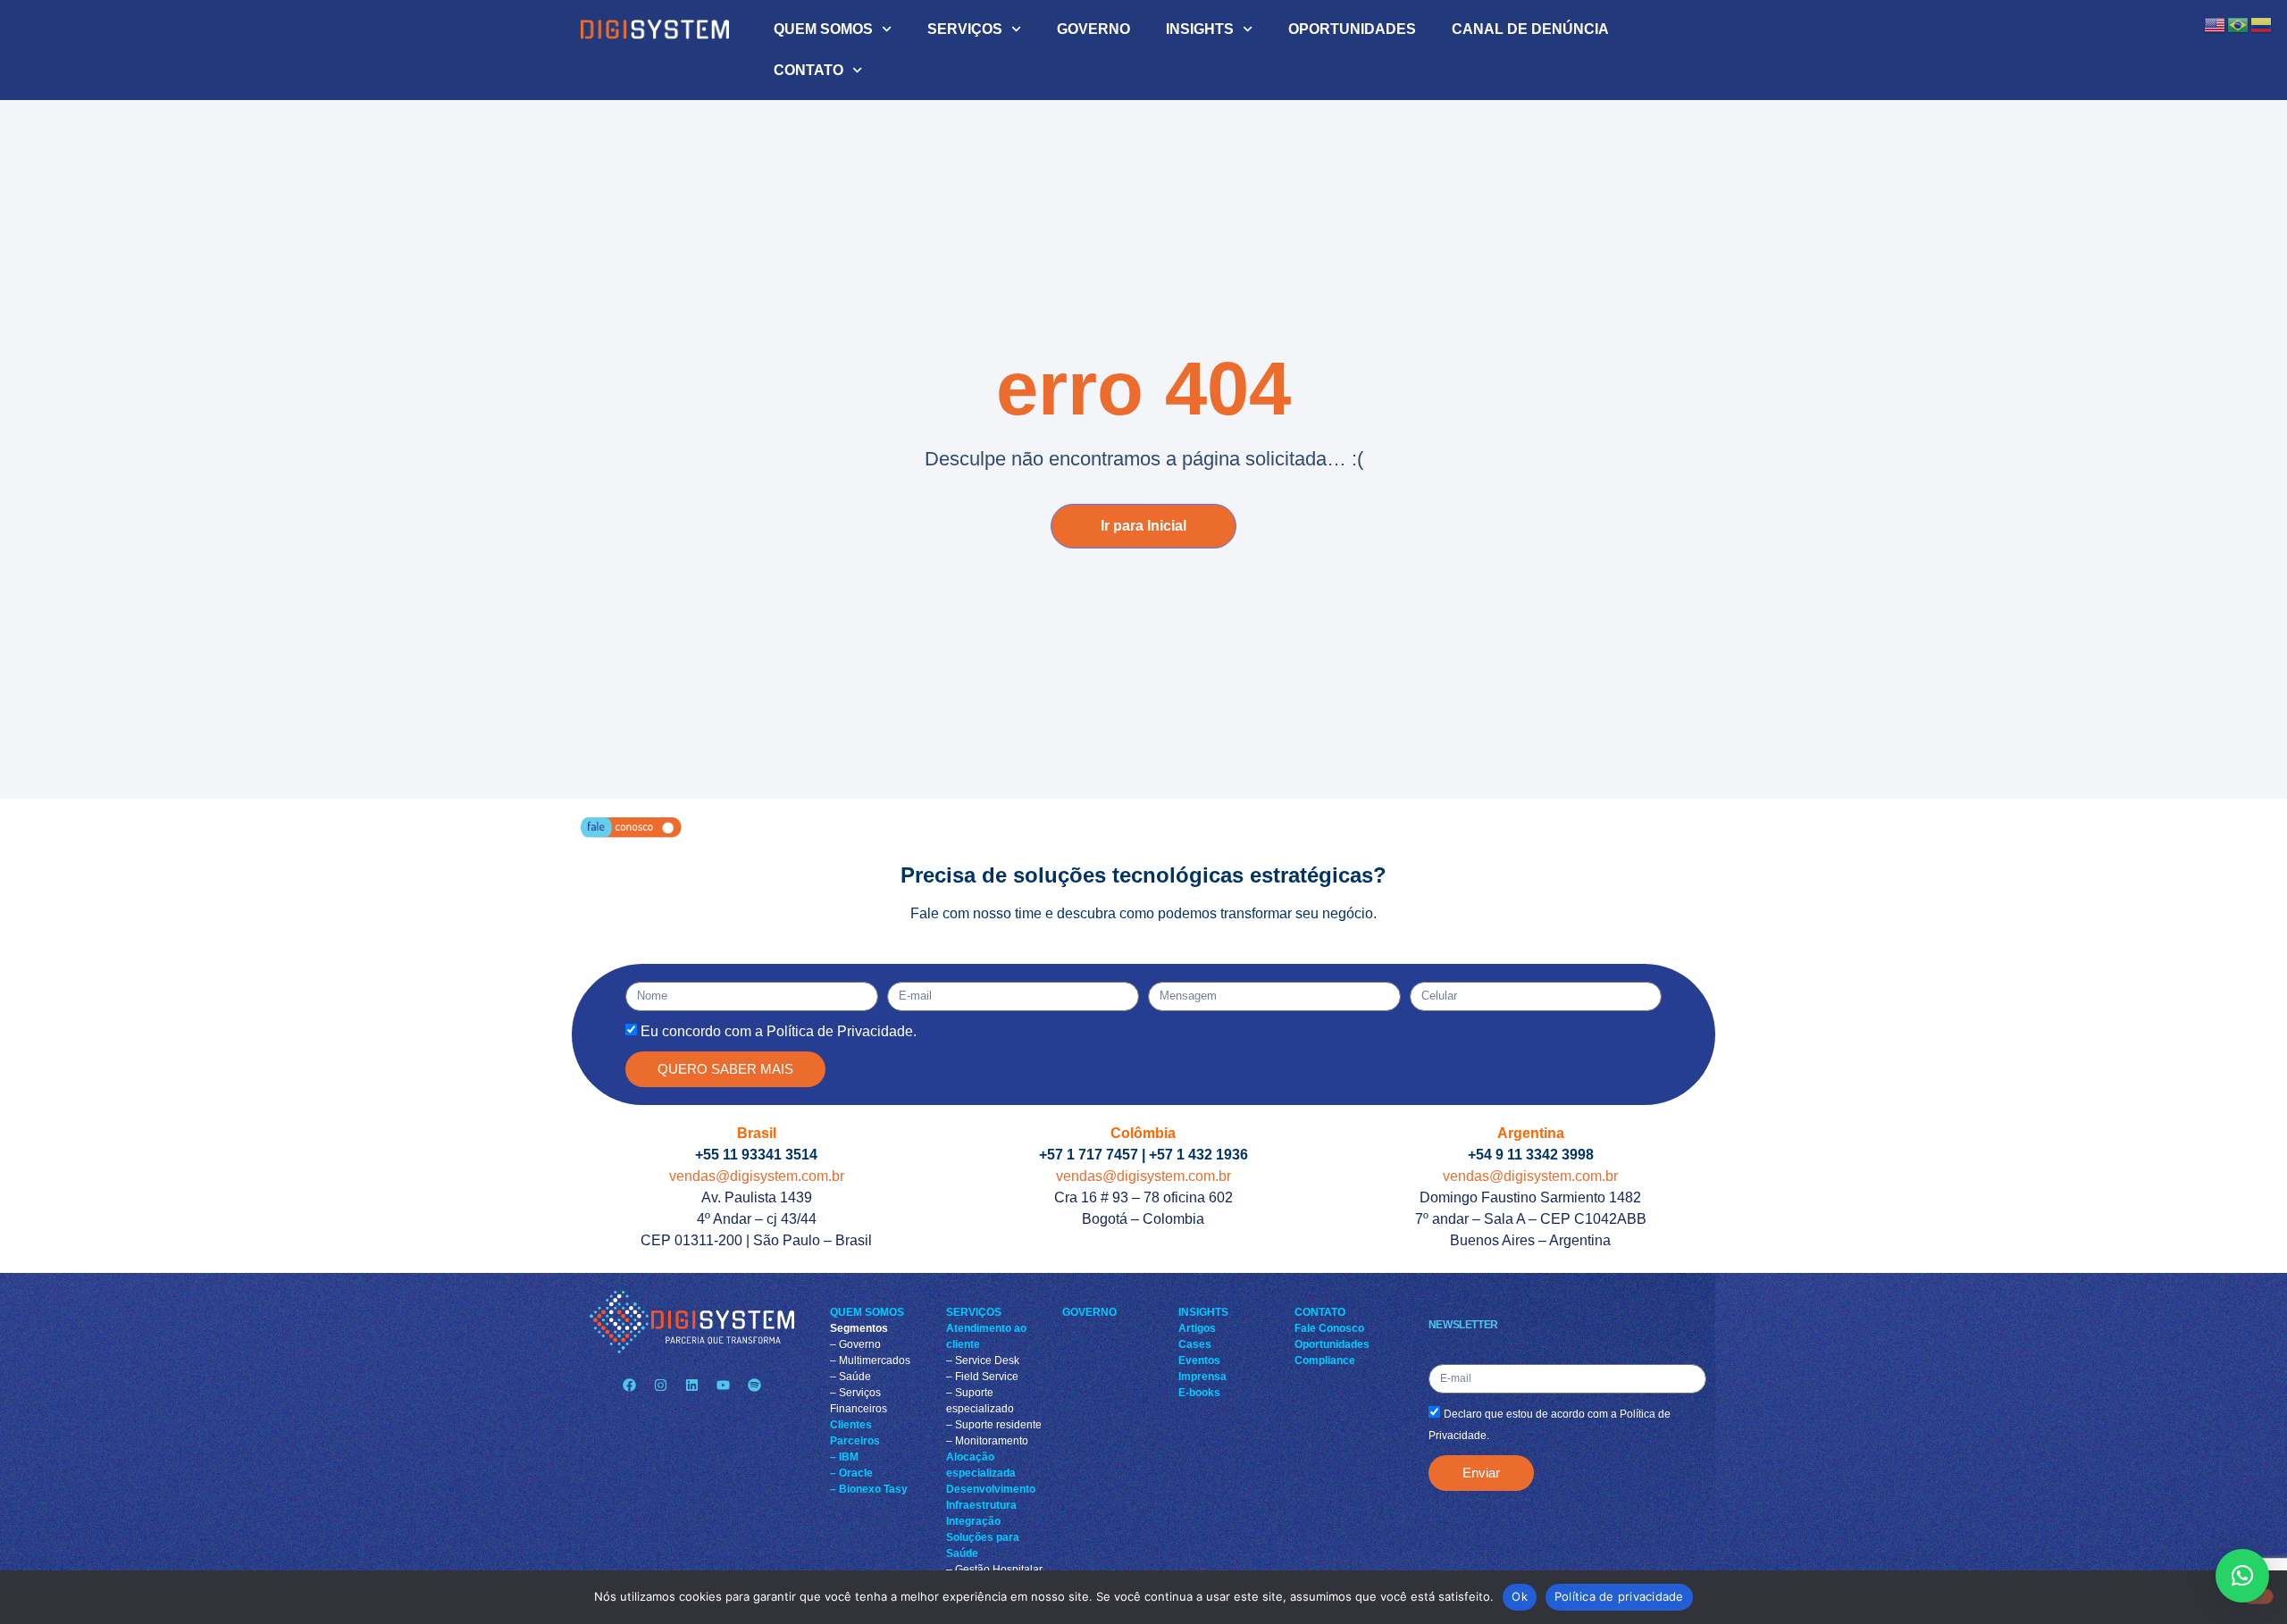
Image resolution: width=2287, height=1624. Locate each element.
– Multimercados (870, 1360)
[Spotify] (754, 1385)
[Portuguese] (2239, 24)
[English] (2216, 24)
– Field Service (982, 1377)
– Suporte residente (994, 1425)
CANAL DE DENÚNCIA (1530, 29)
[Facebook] (629, 1385)
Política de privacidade (1619, 1596)
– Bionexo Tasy (869, 1489)
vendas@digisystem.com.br (757, 1176)
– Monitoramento (987, 1441)
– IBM (844, 1457)
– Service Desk (983, 1360)
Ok (1520, 1596)
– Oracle (851, 1473)
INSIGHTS (1200, 29)
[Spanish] (2262, 24)
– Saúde (850, 1377)
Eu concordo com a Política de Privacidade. (779, 1031)
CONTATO (808, 70)
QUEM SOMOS (823, 29)
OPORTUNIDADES (1352, 29)
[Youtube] (723, 1385)
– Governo (855, 1344)
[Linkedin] (691, 1385)
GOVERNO (1093, 29)
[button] (2242, 1576)
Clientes (851, 1425)
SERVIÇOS (965, 29)
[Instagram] (660, 1385)
